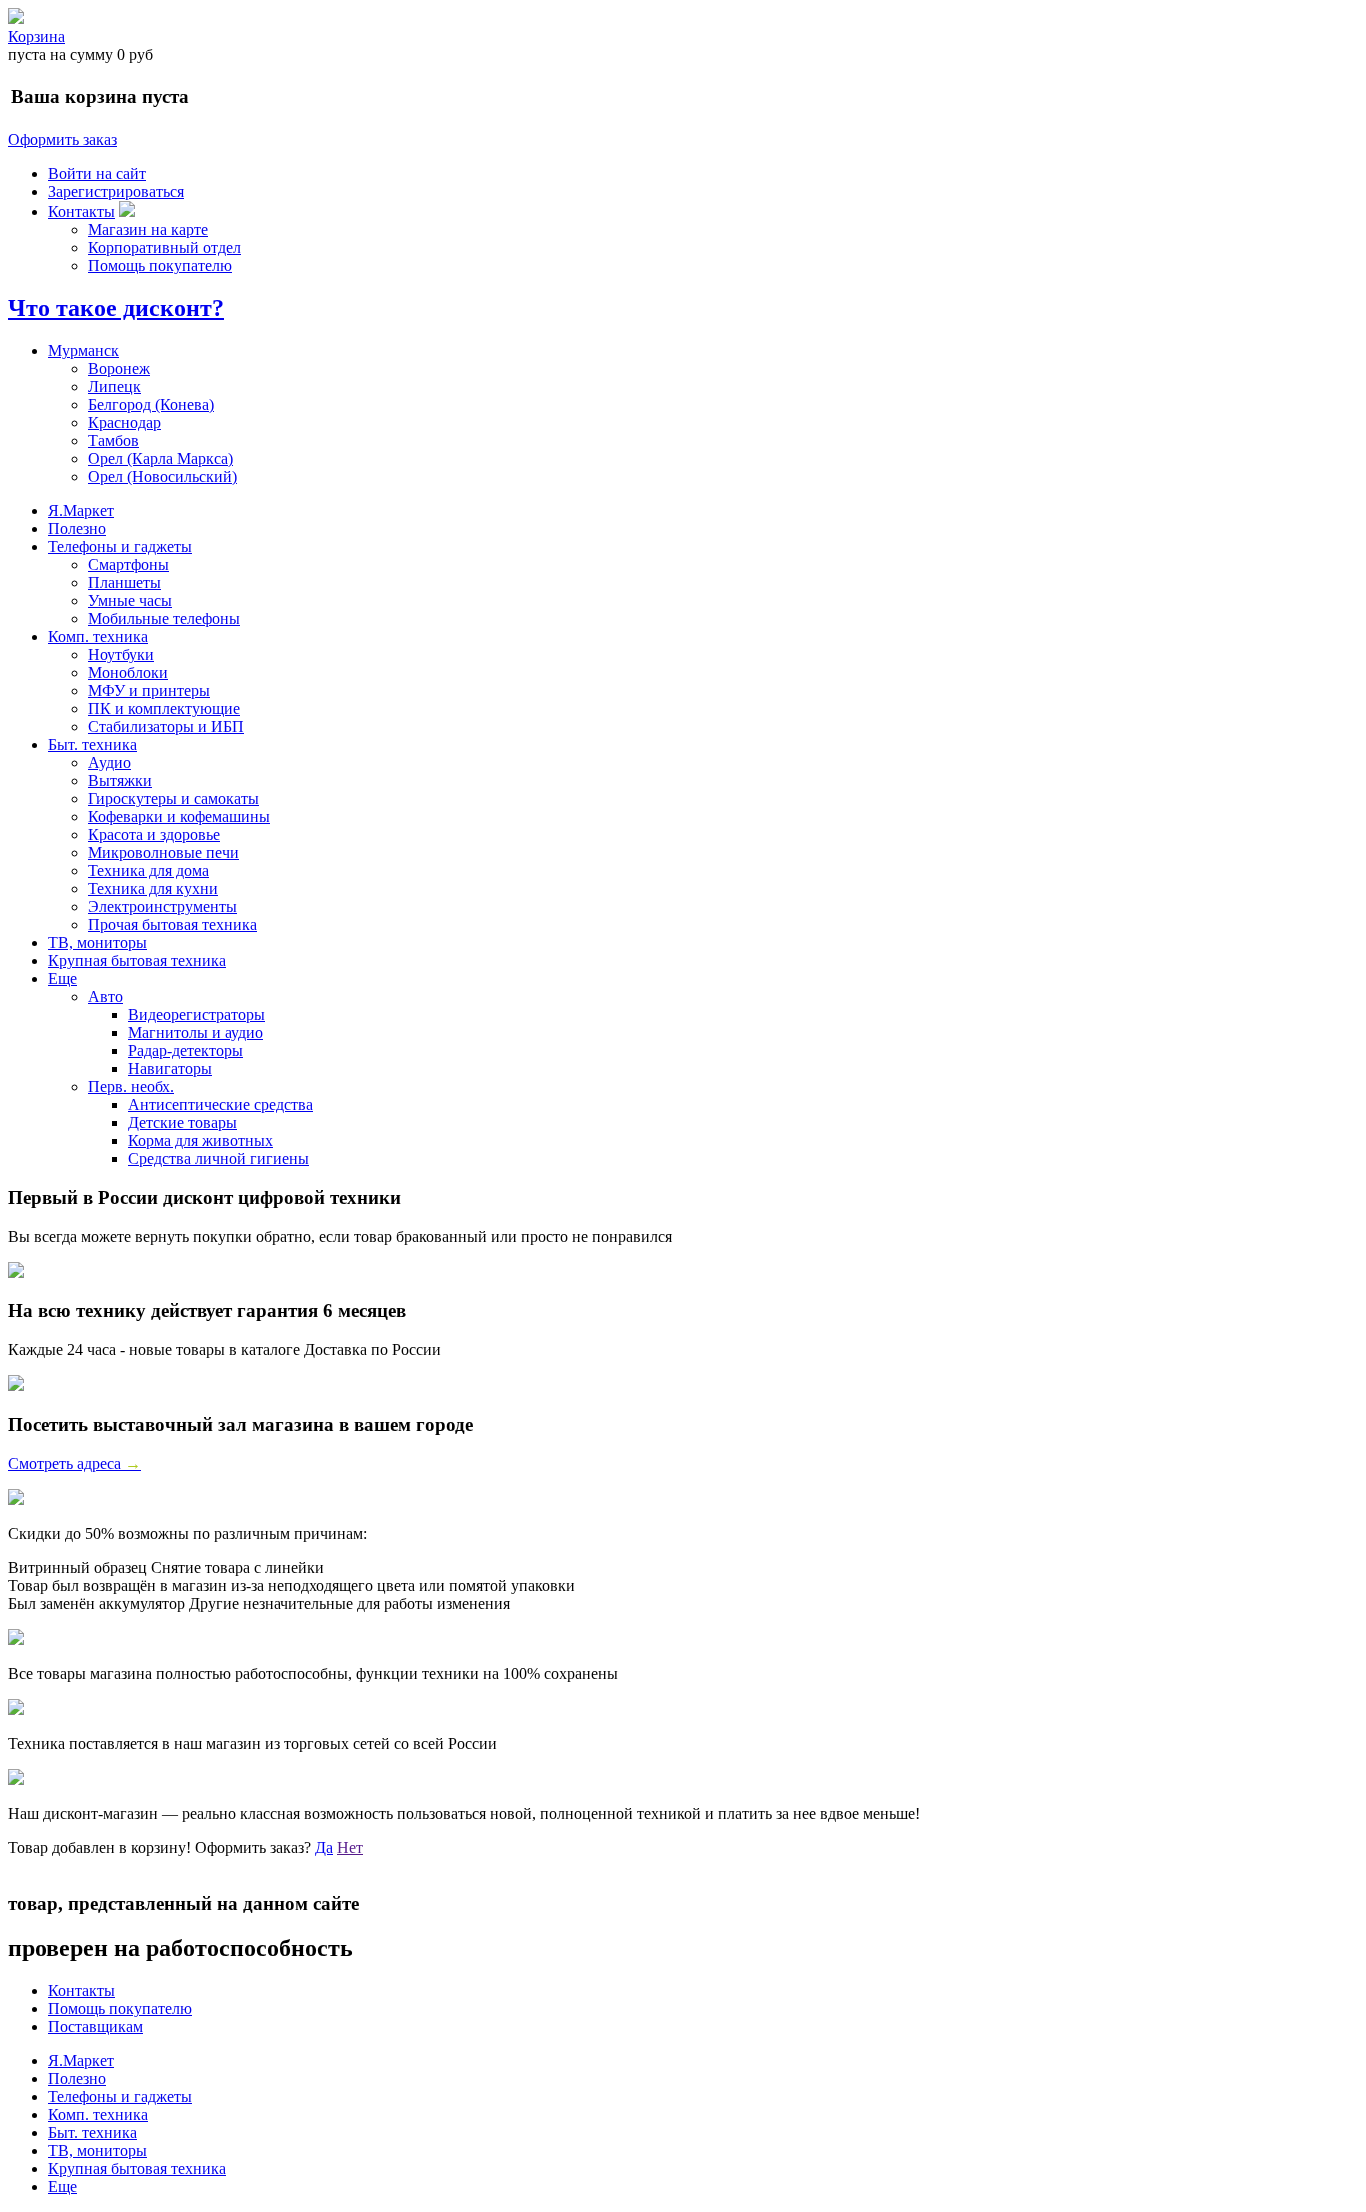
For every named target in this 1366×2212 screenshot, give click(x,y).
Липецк (114, 386)
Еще (62, 978)
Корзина (36, 36)
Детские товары (182, 1122)
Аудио (109, 762)
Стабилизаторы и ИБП (166, 726)
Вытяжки (120, 780)
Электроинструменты (162, 906)
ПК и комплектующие (164, 708)
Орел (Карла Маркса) (160, 458)
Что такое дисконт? (116, 308)
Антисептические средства (220, 1104)
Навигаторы (170, 1068)
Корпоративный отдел (164, 247)
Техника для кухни (153, 888)
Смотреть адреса (74, 1463)
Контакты (81, 211)
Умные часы (130, 600)
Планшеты (124, 582)
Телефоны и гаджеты (120, 546)
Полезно (77, 528)
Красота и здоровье (154, 834)
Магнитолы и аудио (195, 1032)
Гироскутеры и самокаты (173, 798)
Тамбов (113, 440)
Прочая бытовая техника (172, 924)
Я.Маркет (81, 510)
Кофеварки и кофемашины (179, 816)
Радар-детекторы (185, 1050)
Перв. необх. (131, 1086)
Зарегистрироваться (116, 191)
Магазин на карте (148, 229)
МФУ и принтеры (149, 690)
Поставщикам (95, 2026)
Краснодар (124, 422)
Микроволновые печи (163, 852)
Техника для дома (148, 870)
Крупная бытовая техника (137, 960)
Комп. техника (98, 636)
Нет (350, 1847)
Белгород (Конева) (151, 404)
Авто (105, 996)
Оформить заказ (62, 139)
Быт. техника (92, 744)
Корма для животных (200, 1140)
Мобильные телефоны (164, 618)
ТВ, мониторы (97, 942)
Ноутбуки (121, 654)
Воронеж (119, 368)
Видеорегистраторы (196, 1014)
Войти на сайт (97, 173)
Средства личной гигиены (218, 1158)
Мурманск (83, 350)
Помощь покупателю (160, 265)
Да (324, 1847)
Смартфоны (128, 564)
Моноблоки (128, 672)
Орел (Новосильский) (162, 476)
